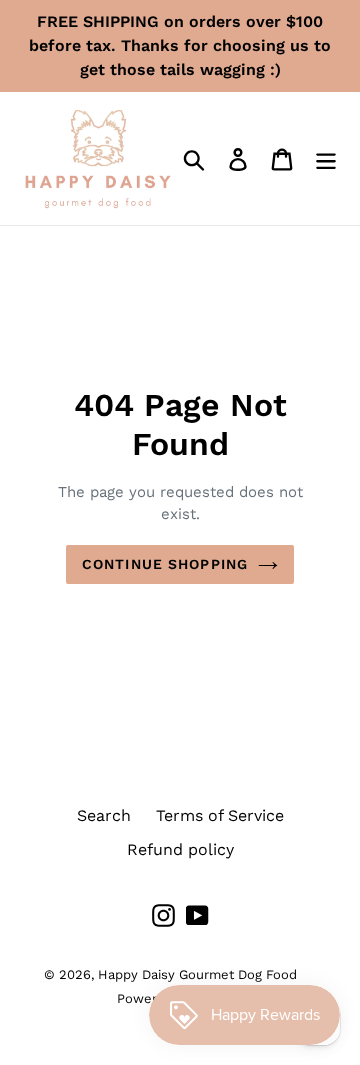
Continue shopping (165, 564)
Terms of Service (220, 815)
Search (104, 815)
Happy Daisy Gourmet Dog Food (197, 974)
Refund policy (180, 849)
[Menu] (326, 158)
